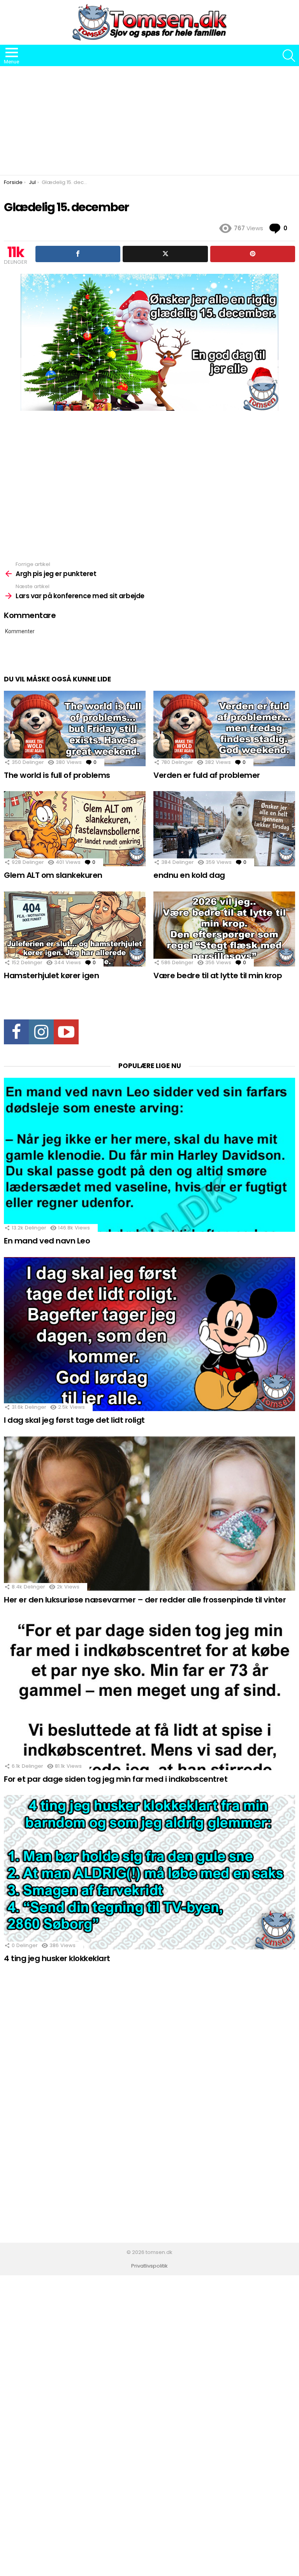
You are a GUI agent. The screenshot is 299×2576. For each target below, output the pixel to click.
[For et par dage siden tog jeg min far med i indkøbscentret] (149, 1693)
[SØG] (289, 56)
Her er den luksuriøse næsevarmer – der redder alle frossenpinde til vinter (145, 1600)
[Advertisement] (149, 121)
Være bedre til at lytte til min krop (218, 975)
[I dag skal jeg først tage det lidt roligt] (149, 1334)
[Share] (78, 254)
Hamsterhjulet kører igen (51, 975)
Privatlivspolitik (149, 2266)
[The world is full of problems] (75, 728)
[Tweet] (165, 254)
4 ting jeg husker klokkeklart (57, 1958)
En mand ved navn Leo (47, 1241)
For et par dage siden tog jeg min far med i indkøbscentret (116, 1779)
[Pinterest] (253, 254)
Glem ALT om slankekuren (53, 875)
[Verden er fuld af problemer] (224, 728)
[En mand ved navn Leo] (149, 1155)
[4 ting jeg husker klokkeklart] (149, 1872)
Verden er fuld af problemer (207, 775)
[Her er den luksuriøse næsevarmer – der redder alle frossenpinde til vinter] (149, 1514)
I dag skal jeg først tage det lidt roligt (74, 1420)
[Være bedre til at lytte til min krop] (224, 929)
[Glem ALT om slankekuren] (75, 829)
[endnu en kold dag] (224, 829)
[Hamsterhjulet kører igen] (75, 929)
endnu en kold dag (189, 875)
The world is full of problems (57, 775)
